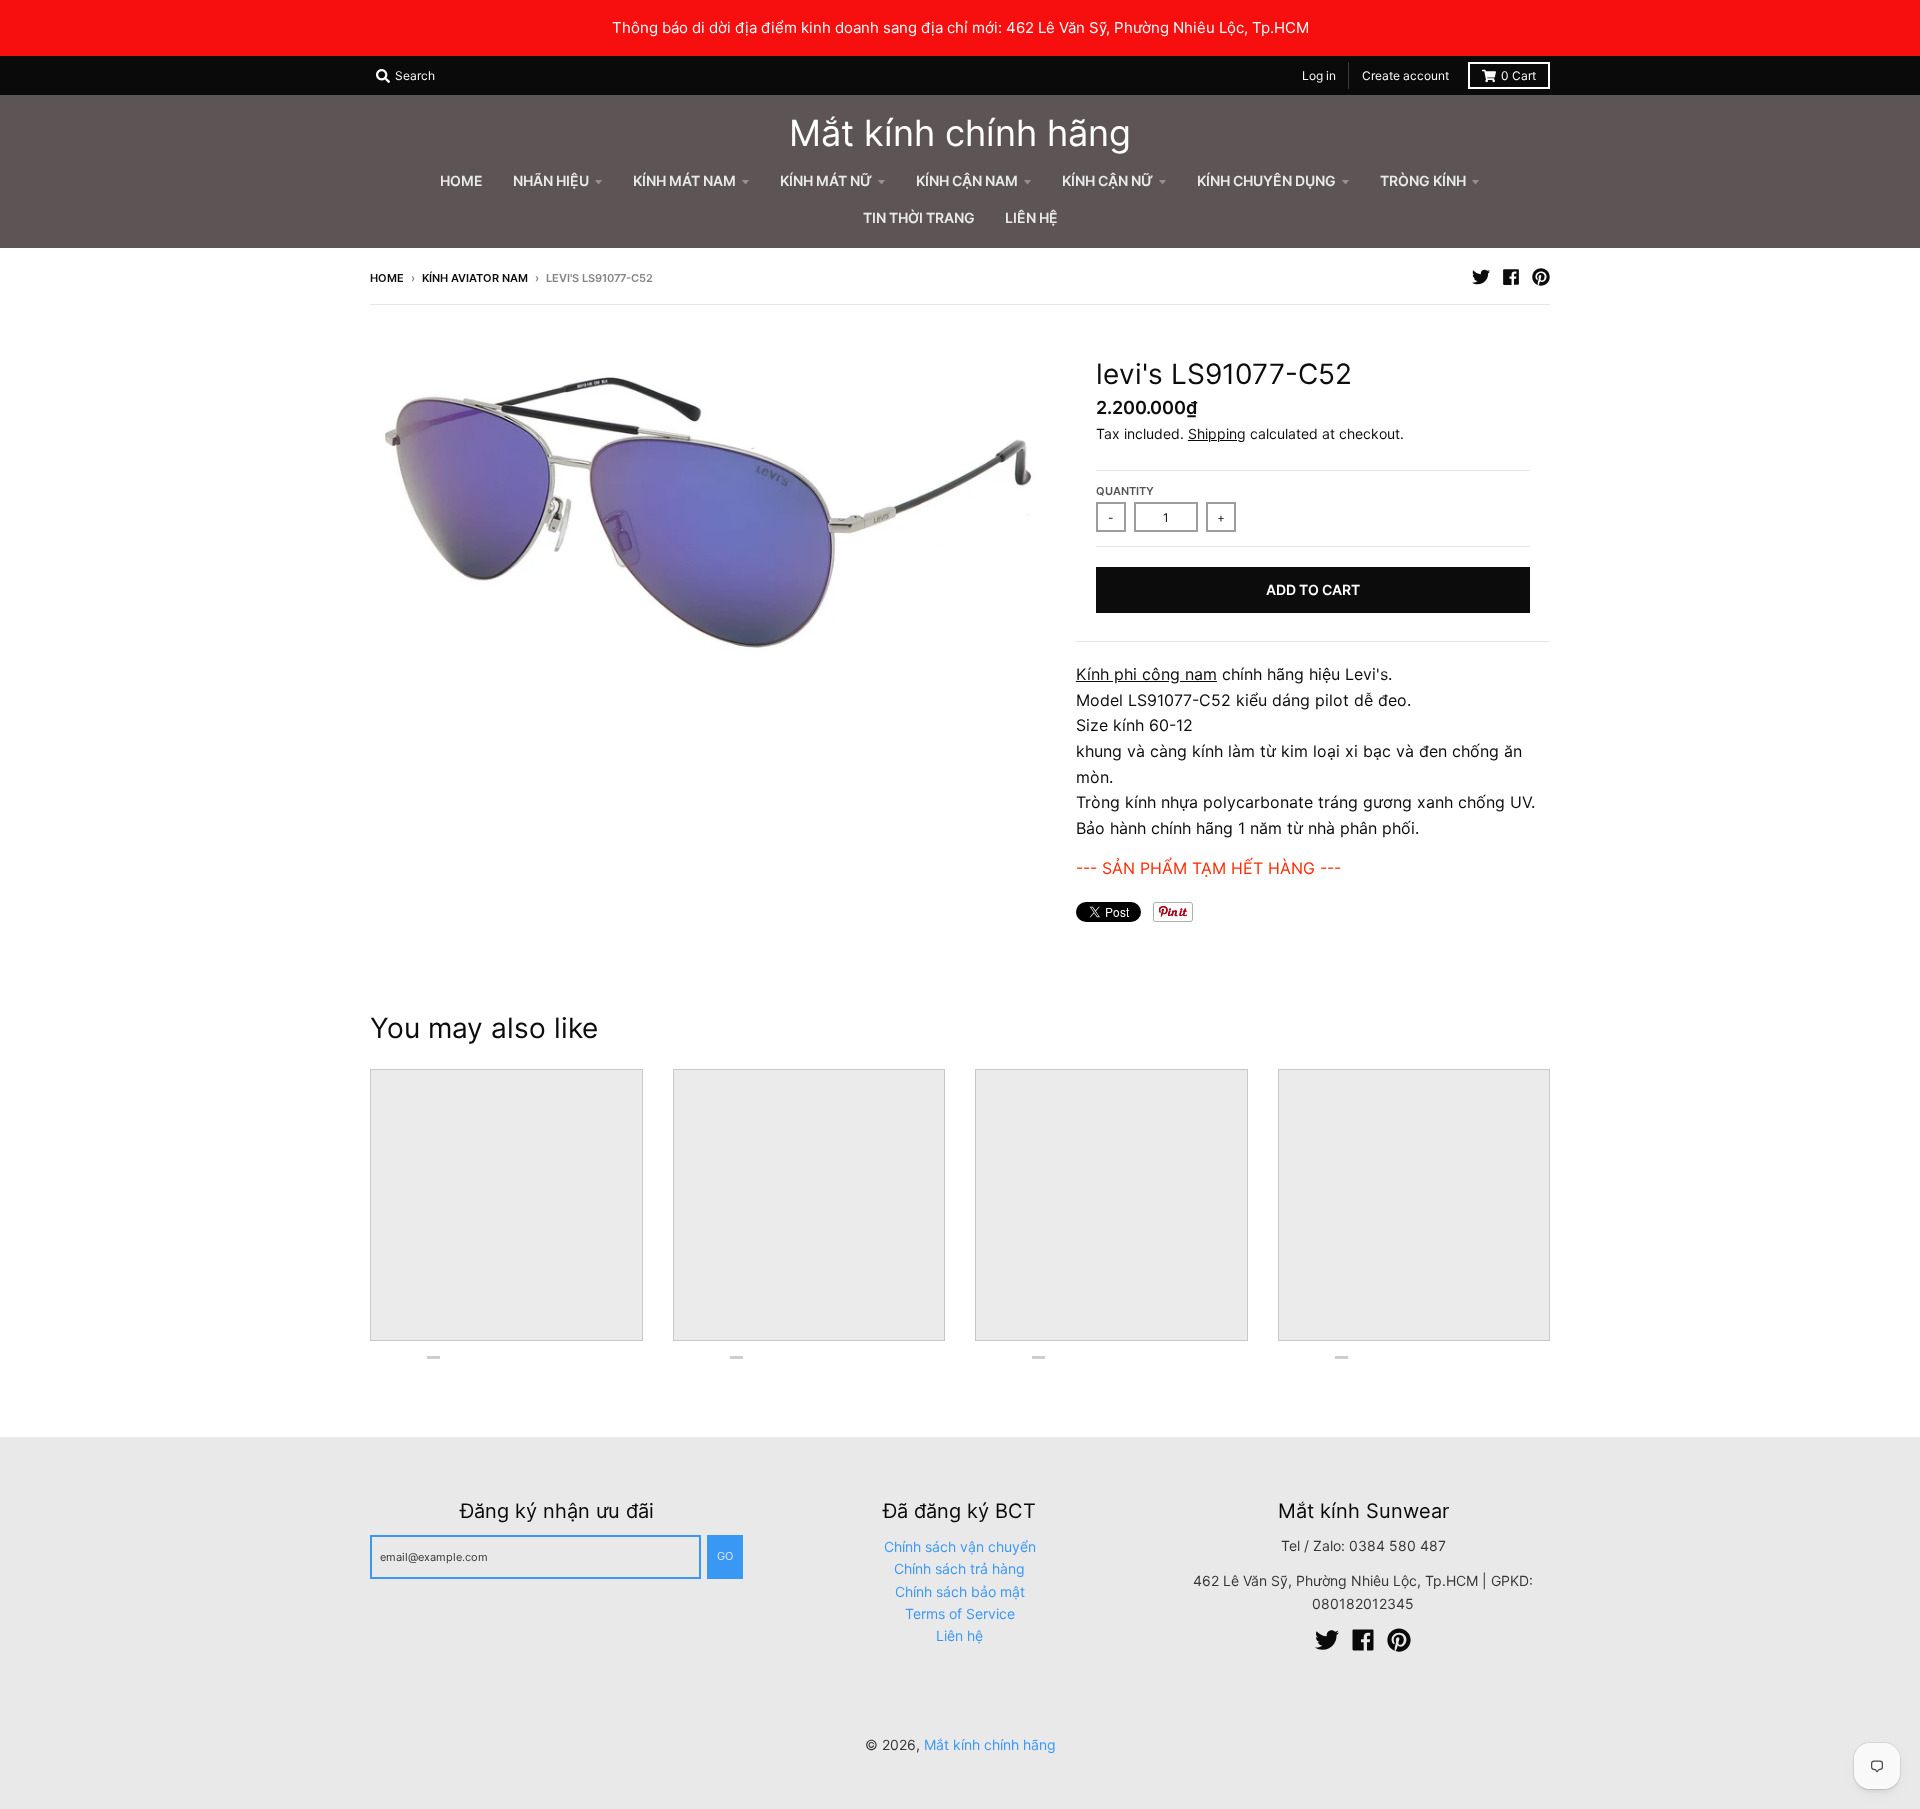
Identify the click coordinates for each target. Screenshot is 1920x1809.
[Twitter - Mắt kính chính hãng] (1481, 277)
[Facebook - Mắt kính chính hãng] (1511, 277)
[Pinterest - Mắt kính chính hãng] (1541, 277)
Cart (1518, 75)
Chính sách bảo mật (960, 1591)
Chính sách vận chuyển (960, 1546)
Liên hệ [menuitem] (1031, 217)
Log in (1319, 75)
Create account (1405, 75)
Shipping (1217, 433)
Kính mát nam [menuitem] (684, 180)
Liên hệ (959, 1635)
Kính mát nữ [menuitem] (826, 180)
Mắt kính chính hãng (960, 133)
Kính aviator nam (475, 278)
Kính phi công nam (1146, 674)
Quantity (1125, 491)
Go (725, 1556)
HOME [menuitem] (461, 180)
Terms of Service (960, 1613)
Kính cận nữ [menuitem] (1107, 180)
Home (387, 278)
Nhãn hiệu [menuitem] (551, 180)
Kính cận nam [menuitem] (967, 180)
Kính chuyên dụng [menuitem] (1266, 180)
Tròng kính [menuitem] (1423, 180)
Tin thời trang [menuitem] (919, 217)
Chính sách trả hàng (959, 1568)
